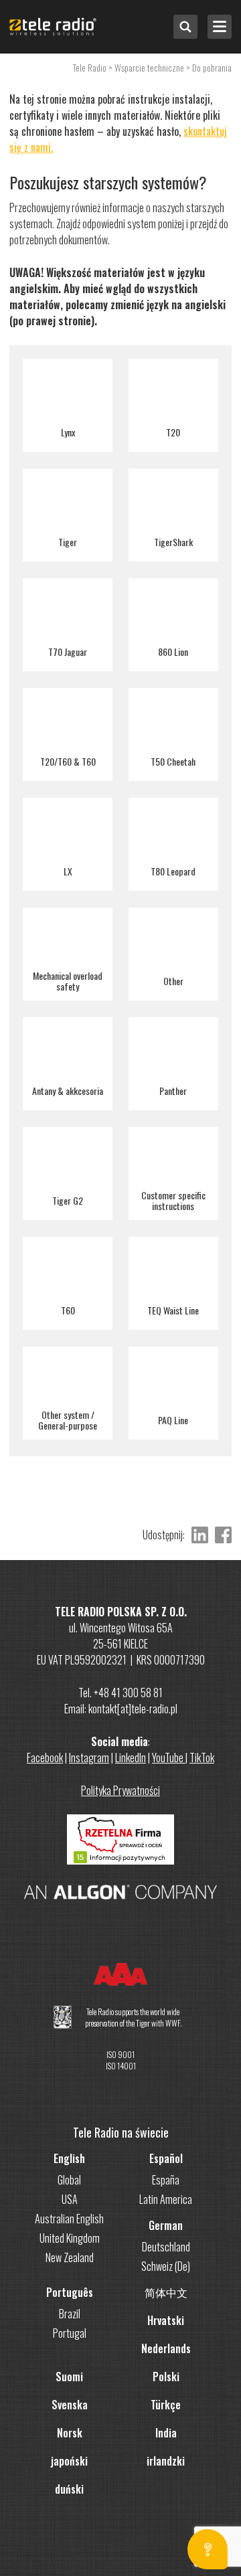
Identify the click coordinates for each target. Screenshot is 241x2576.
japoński (69, 2461)
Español (166, 2158)
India (166, 2433)
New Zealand (70, 2257)
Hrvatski (166, 2320)
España (166, 2180)
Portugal (70, 2333)
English (69, 2158)
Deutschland (166, 2247)
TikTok (202, 1757)
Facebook (45, 1757)
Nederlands (166, 2348)
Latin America (166, 2199)
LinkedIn (131, 1757)
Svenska (70, 2405)
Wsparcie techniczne (149, 67)
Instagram (89, 1757)
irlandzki (166, 2461)
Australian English (69, 2219)
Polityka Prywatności (120, 1790)
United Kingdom (70, 2238)
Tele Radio (90, 67)
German (166, 2225)
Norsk (70, 2433)
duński (69, 2489)
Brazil (70, 2314)
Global (69, 2180)
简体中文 (166, 2292)
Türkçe (166, 2405)
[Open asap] (208, 2549)
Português (70, 2292)
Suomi (69, 2377)
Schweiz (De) (166, 2266)
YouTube (169, 1757)
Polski (166, 2377)
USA (70, 2199)
